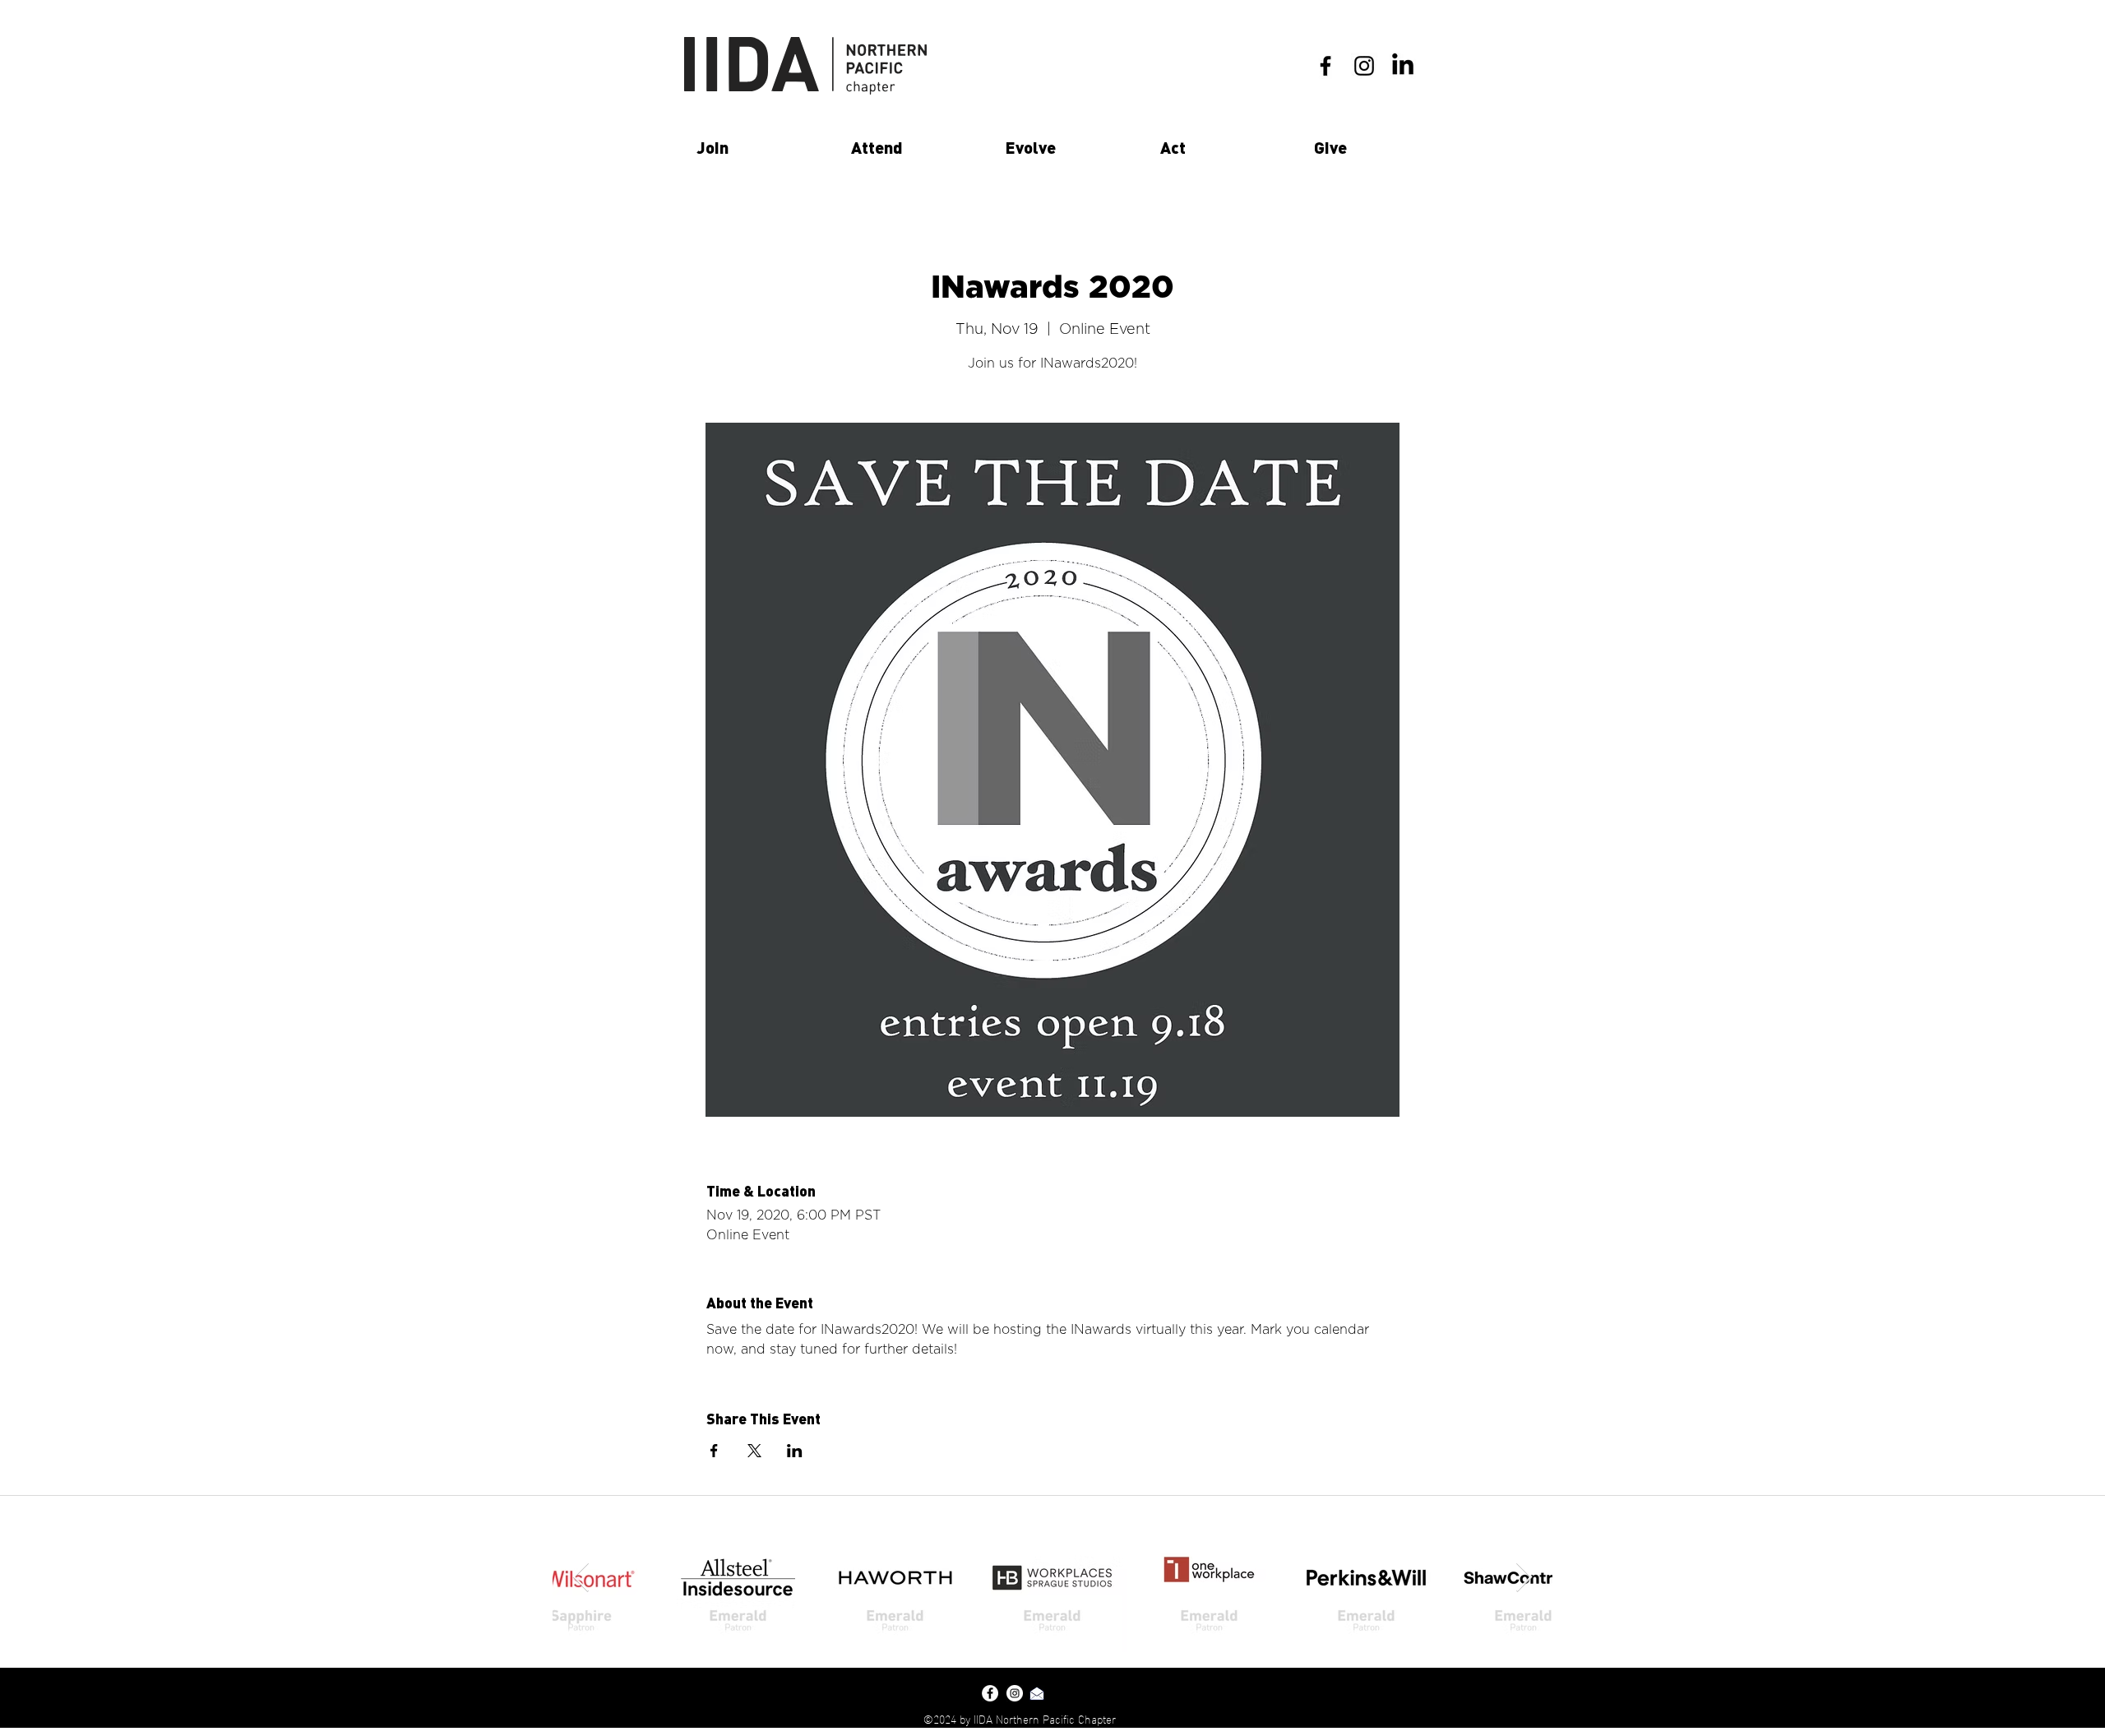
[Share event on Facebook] (714, 1451)
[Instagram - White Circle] (1015, 1693)
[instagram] (1364, 66)
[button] (761, 147)
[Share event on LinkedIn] (795, 1451)
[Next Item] (1524, 1578)
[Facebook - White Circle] (990, 1693)
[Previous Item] (581, 1578)
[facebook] (1325, 66)
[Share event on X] (754, 1451)
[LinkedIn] (1403, 66)
